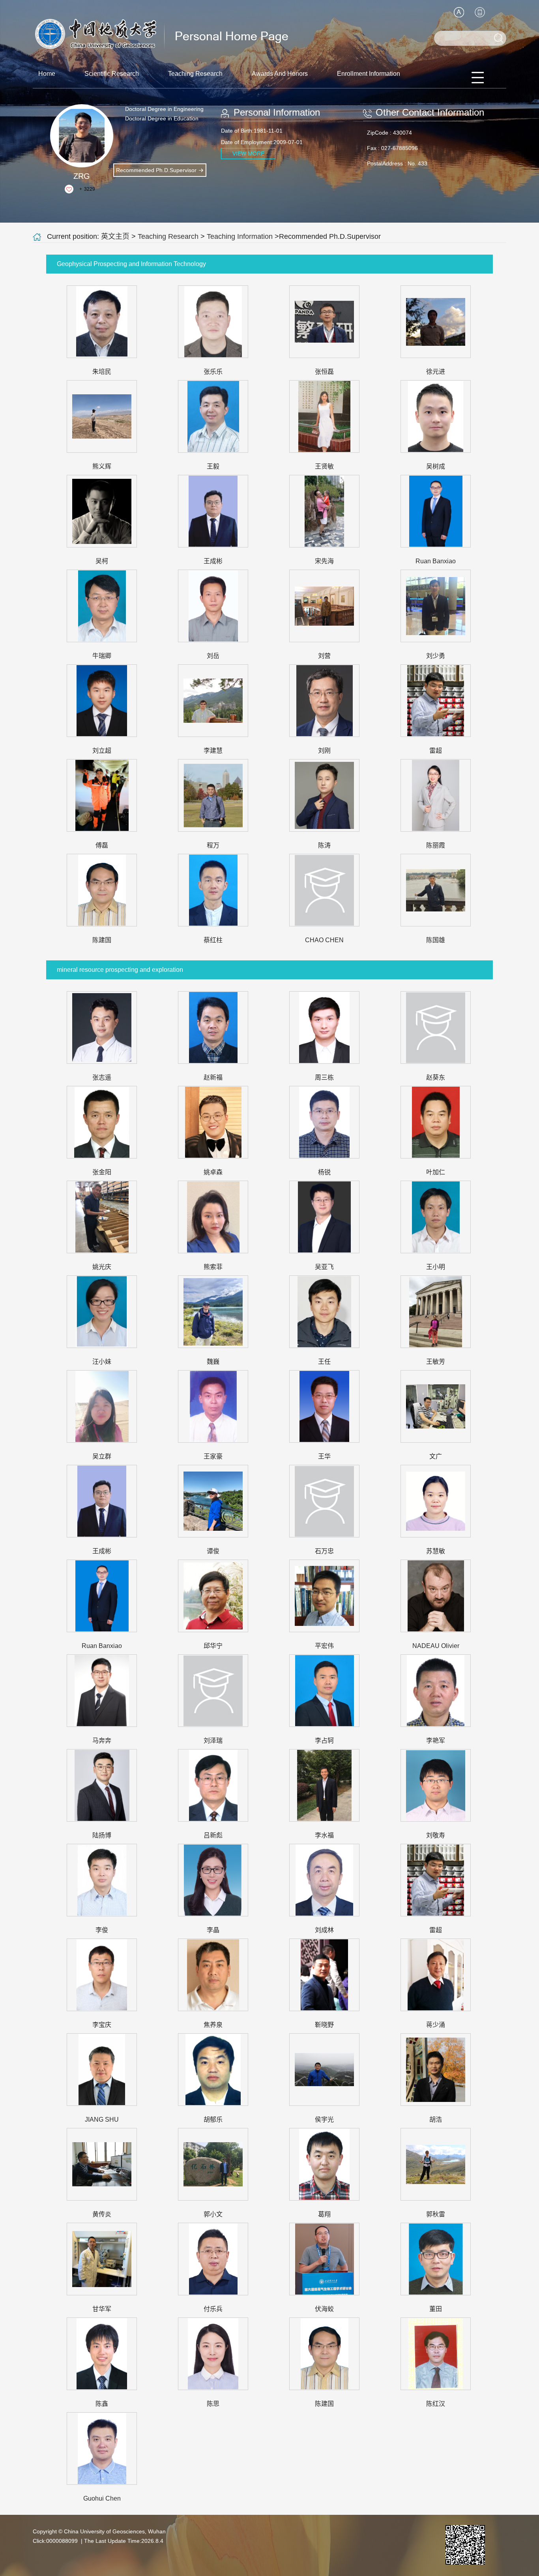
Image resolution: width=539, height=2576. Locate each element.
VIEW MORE (248, 154)
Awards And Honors (280, 74)
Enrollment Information (369, 74)
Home (47, 74)
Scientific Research (112, 74)
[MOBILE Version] (480, 12)
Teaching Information (240, 236)
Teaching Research (195, 74)
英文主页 (115, 236)
